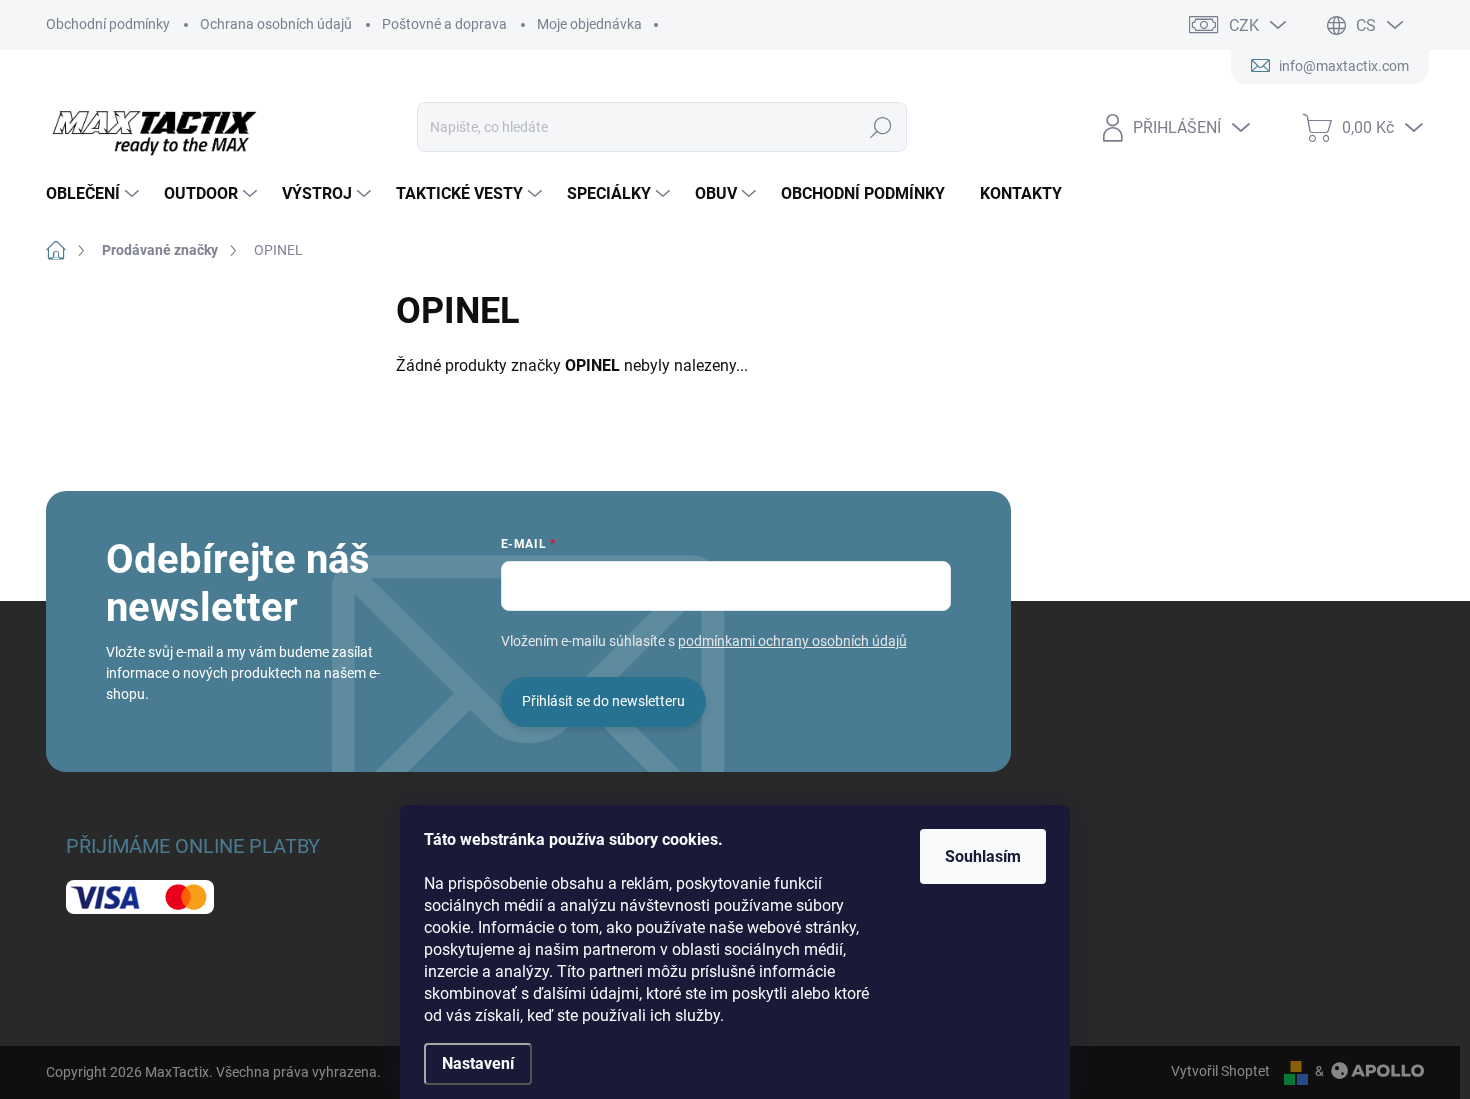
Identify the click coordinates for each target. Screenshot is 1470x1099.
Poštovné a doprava (444, 24)
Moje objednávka (589, 24)
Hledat (880, 127)
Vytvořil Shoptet (1220, 1071)
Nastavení (478, 1063)
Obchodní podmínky (108, 24)
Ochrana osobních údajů (276, 24)
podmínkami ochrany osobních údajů (792, 641)
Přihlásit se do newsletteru (603, 701)
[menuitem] (95, 194)
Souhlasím (983, 856)
